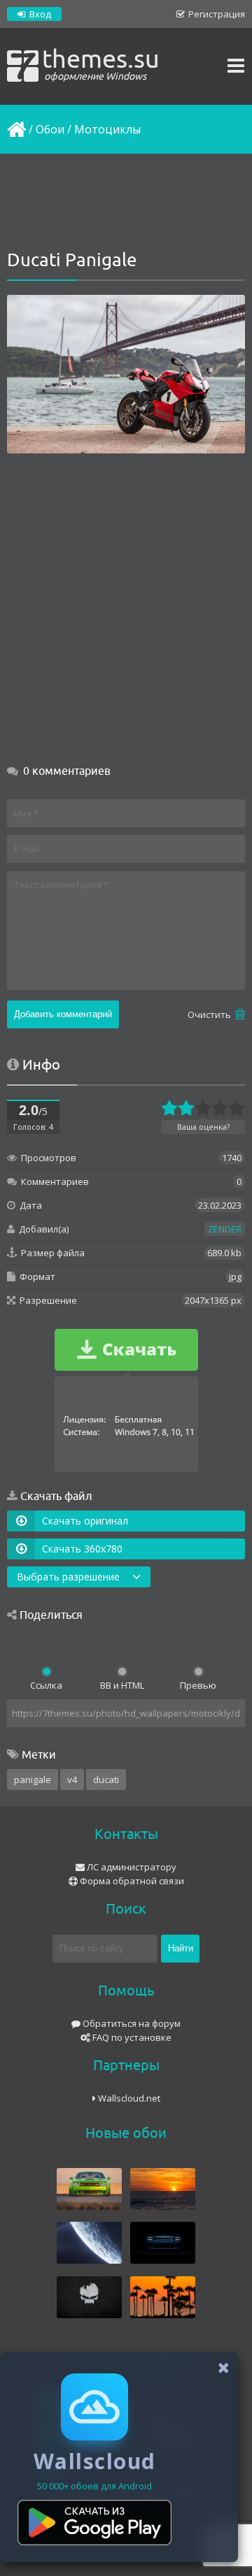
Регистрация (216, 14)
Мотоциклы (107, 129)
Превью (198, 1685)
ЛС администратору (131, 1867)
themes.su (101, 63)
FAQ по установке (131, 2037)
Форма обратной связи (131, 1881)
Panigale (33, 1780)
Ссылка (46, 1685)
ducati (106, 1780)
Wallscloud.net (128, 2098)
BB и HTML (122, 1685)
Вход (39, 14)
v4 (72, 1780)
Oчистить (210, 1014)
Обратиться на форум (131, 2023)
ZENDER (225, 1229)
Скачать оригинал (85, 1521)
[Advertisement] (126, 203)
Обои (50, 129)
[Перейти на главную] (15, 129)
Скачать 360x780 (82, 1549)
